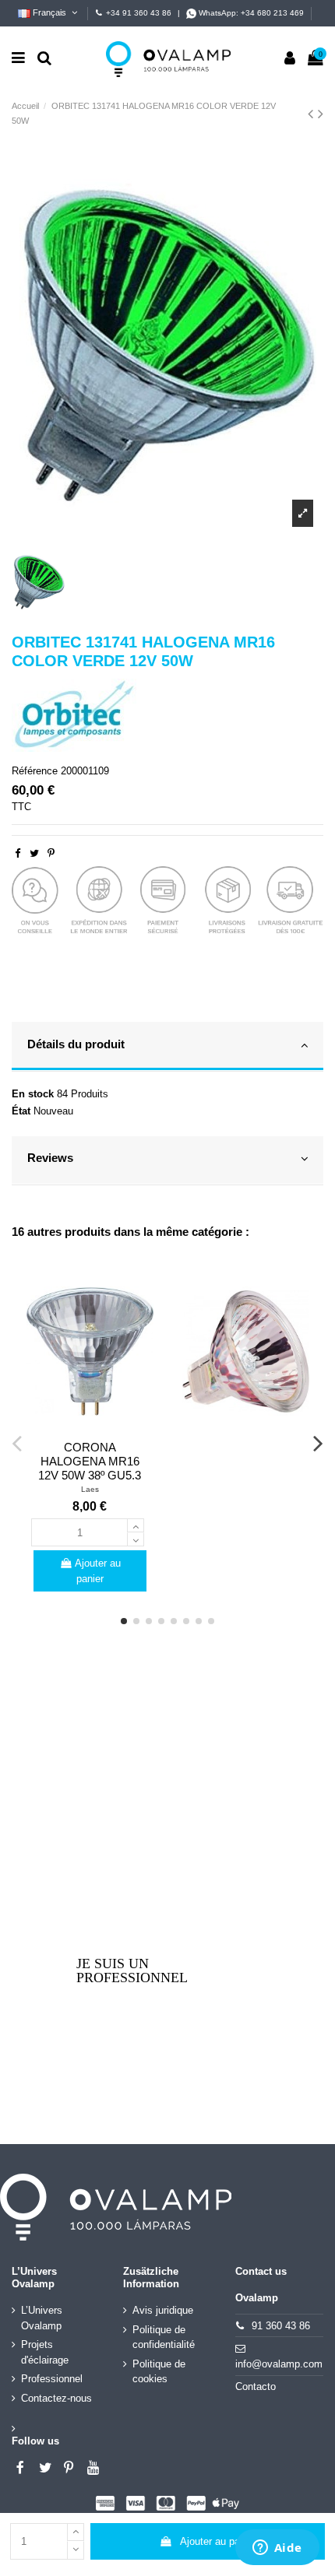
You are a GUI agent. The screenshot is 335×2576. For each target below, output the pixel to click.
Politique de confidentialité (164, 2337)
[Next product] (321, 114)
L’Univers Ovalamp (42, 2318)
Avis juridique (163, 2310)
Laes (90, 1489)
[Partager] (18, 853)
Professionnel (52, 2379)
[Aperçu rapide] (90, 1429)
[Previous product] (313, 114)
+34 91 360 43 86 (139, 13)
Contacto (256, 2386)
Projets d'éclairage (45, 2352)
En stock (33, 1094)
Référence (35, 771)
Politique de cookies (159, 2372)
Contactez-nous (56, 2398)
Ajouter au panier (218, 2541)
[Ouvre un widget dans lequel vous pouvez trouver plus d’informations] (277, 2549)
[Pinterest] (51, 853)
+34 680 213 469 (272, 13)
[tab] (167, 1047)
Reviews (50, 1158)
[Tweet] (34, 853)
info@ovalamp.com (279, 2364)
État (21, 1111)
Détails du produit (76, 1044)
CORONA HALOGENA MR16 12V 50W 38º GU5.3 (90, 1461)
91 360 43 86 (281, 2326)
